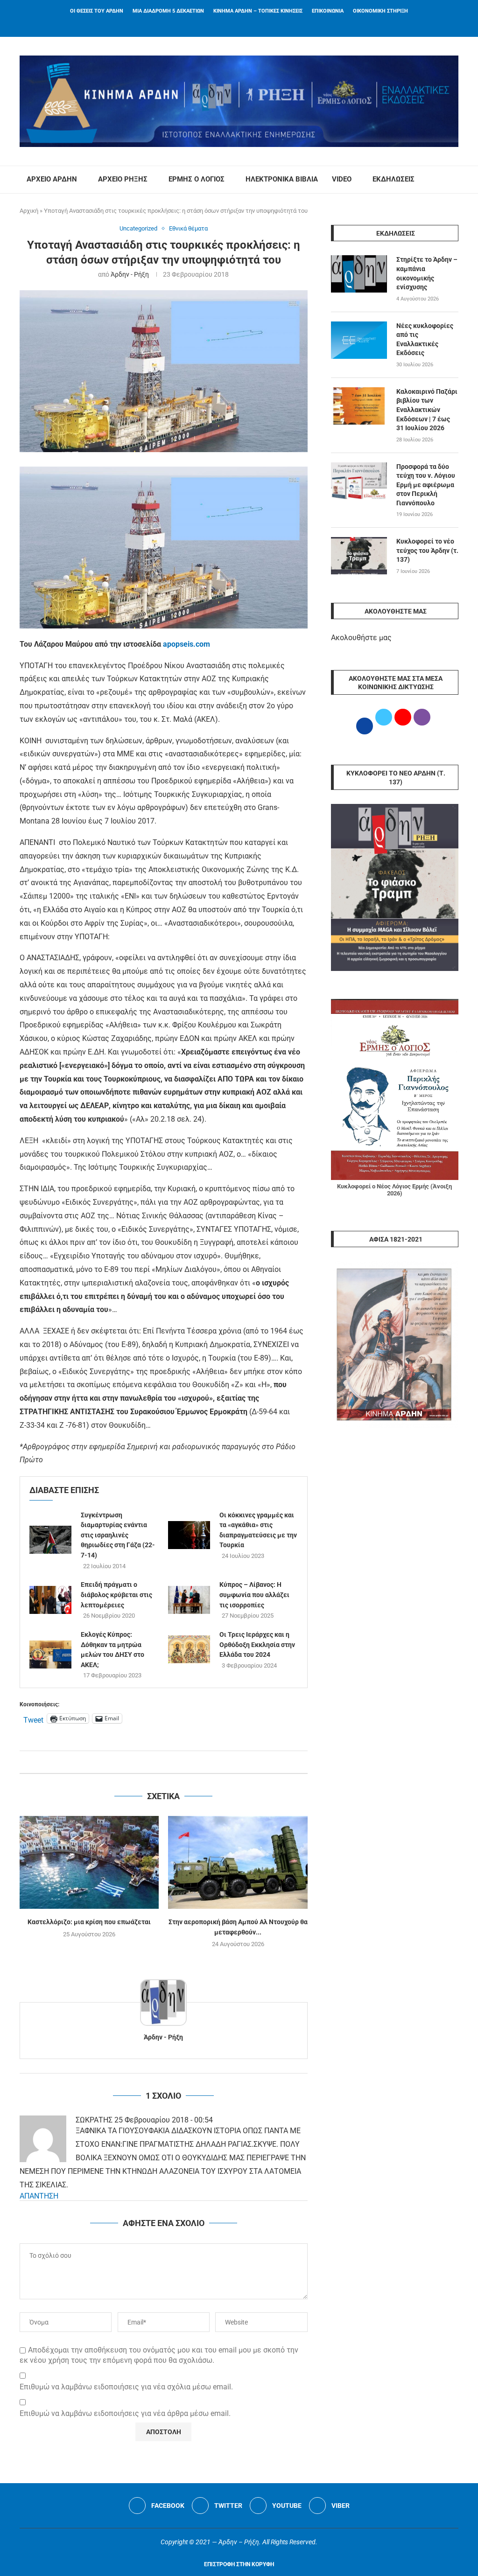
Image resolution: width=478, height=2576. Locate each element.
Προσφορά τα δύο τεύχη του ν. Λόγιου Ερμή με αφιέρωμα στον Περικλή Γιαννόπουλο (426, 485)
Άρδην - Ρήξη (130, 274)
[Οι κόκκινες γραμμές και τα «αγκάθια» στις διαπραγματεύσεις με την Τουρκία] (189, 1535)
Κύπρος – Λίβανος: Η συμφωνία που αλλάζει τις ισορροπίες (254, 1595)
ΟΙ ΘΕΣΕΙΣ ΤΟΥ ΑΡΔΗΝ (97, 11)
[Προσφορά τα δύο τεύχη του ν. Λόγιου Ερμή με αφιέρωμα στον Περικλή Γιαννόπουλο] (359, 481)
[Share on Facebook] (154, 1762)
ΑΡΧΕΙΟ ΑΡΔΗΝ (52, 179)
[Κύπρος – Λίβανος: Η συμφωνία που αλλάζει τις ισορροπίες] (189, 1600)
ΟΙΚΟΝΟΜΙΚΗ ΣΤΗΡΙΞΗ (380, 11)
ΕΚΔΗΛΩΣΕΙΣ (394, 179)
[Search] (454, 180)
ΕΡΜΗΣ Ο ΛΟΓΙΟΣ (197, 179)
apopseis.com (186, 644)
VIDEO (342, 179)
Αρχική (29, 211)
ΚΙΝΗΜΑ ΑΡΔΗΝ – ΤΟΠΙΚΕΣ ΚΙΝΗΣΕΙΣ (258, 11)
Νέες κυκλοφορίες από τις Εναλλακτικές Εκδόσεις (425, 339)
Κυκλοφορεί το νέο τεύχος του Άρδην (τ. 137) (427, 550)
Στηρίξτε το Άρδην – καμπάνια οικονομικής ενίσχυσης (427, 273)
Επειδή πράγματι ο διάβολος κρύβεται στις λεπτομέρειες (116, 1595)
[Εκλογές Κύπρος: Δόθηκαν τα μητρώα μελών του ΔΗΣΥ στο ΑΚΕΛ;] (50, 1655)
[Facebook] (227, 24)
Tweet (33, 1719)
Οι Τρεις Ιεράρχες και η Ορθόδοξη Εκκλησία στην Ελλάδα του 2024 (257, 1644)
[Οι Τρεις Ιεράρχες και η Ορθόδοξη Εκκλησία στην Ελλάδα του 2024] (189, 1649)
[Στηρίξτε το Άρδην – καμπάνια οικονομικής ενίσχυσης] (359, 274)
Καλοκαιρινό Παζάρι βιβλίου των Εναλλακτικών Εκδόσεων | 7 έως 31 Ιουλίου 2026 (427, 410)
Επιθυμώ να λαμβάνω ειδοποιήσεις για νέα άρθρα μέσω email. (125, 2413)
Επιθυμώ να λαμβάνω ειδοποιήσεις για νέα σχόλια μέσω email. (126, 2387)
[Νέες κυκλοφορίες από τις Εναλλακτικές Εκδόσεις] (359, 340)
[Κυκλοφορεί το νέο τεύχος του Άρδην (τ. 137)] (359, 556)
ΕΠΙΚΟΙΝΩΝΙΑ (328, 11)
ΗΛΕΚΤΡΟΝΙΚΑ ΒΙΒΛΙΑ (282, 179)
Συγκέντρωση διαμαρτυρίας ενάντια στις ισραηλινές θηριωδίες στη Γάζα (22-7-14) (118, 1535)
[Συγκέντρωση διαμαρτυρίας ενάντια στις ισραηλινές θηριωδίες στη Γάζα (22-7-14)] (50, 1540)
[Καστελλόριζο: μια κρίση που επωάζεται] (89, 1862)
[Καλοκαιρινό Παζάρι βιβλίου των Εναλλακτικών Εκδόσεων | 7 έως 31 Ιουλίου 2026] (359, 406)
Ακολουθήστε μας (361, 638)
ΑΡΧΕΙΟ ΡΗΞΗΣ (123, 179)
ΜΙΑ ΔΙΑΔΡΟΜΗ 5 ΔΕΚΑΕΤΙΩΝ (168, 11)
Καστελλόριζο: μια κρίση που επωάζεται (89, 1922)
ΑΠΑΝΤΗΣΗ (39, 2196)
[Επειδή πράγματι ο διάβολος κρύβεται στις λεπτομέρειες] (50, 1600)
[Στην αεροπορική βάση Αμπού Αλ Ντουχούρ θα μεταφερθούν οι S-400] (238, 1862)
